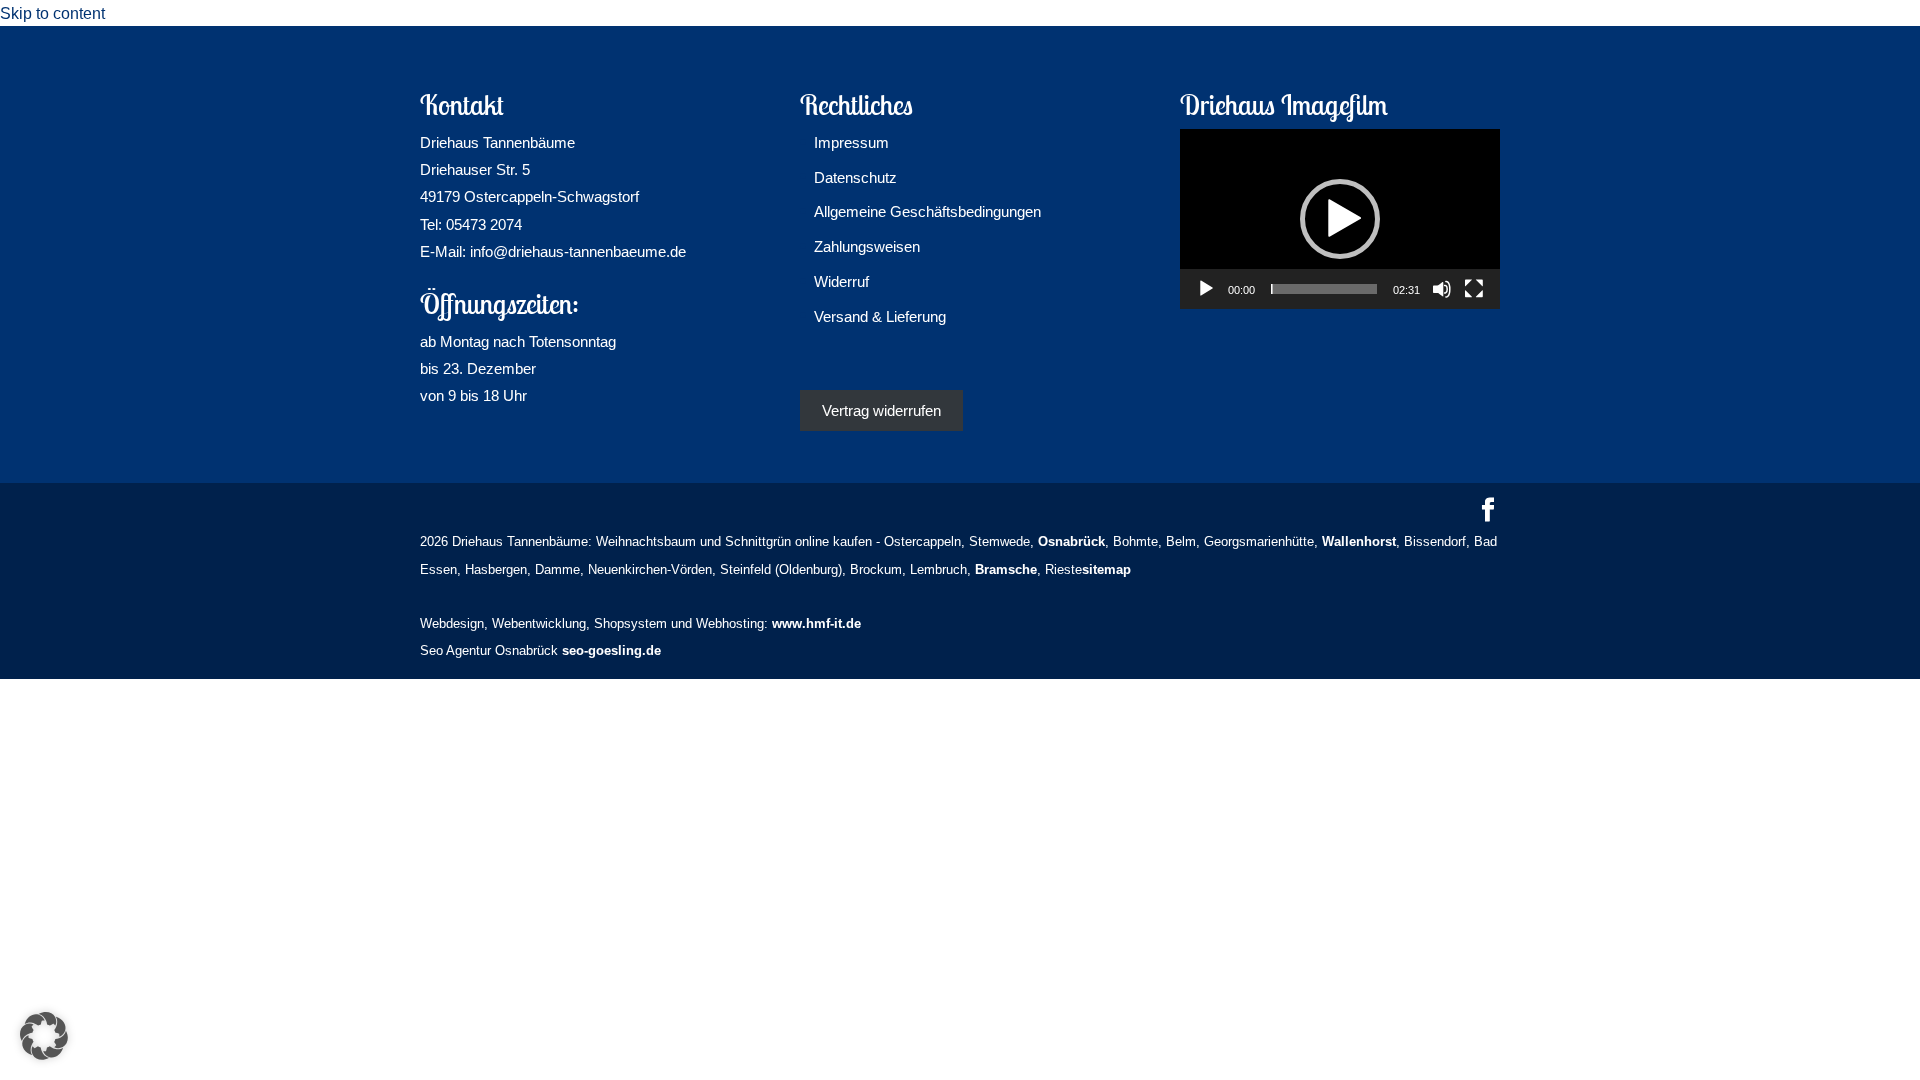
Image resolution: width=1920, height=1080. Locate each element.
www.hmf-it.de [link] (816, 623)
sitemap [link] (1106, 569)
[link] (1071, 541)
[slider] (1324, 289)
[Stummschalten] (1442, 289)
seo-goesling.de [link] (611, 650)
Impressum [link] (851, 142)
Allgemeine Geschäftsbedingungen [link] (927, 211)
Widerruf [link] (841, 281)
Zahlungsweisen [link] (867, 246)
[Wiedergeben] (1206, 289)
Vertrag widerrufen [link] (881, 410)
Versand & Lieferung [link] (880, 316)
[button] (1340, 219)
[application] (1340, 219)
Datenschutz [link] (855, 177)
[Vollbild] (1474, 289)
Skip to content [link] (52, 13)
